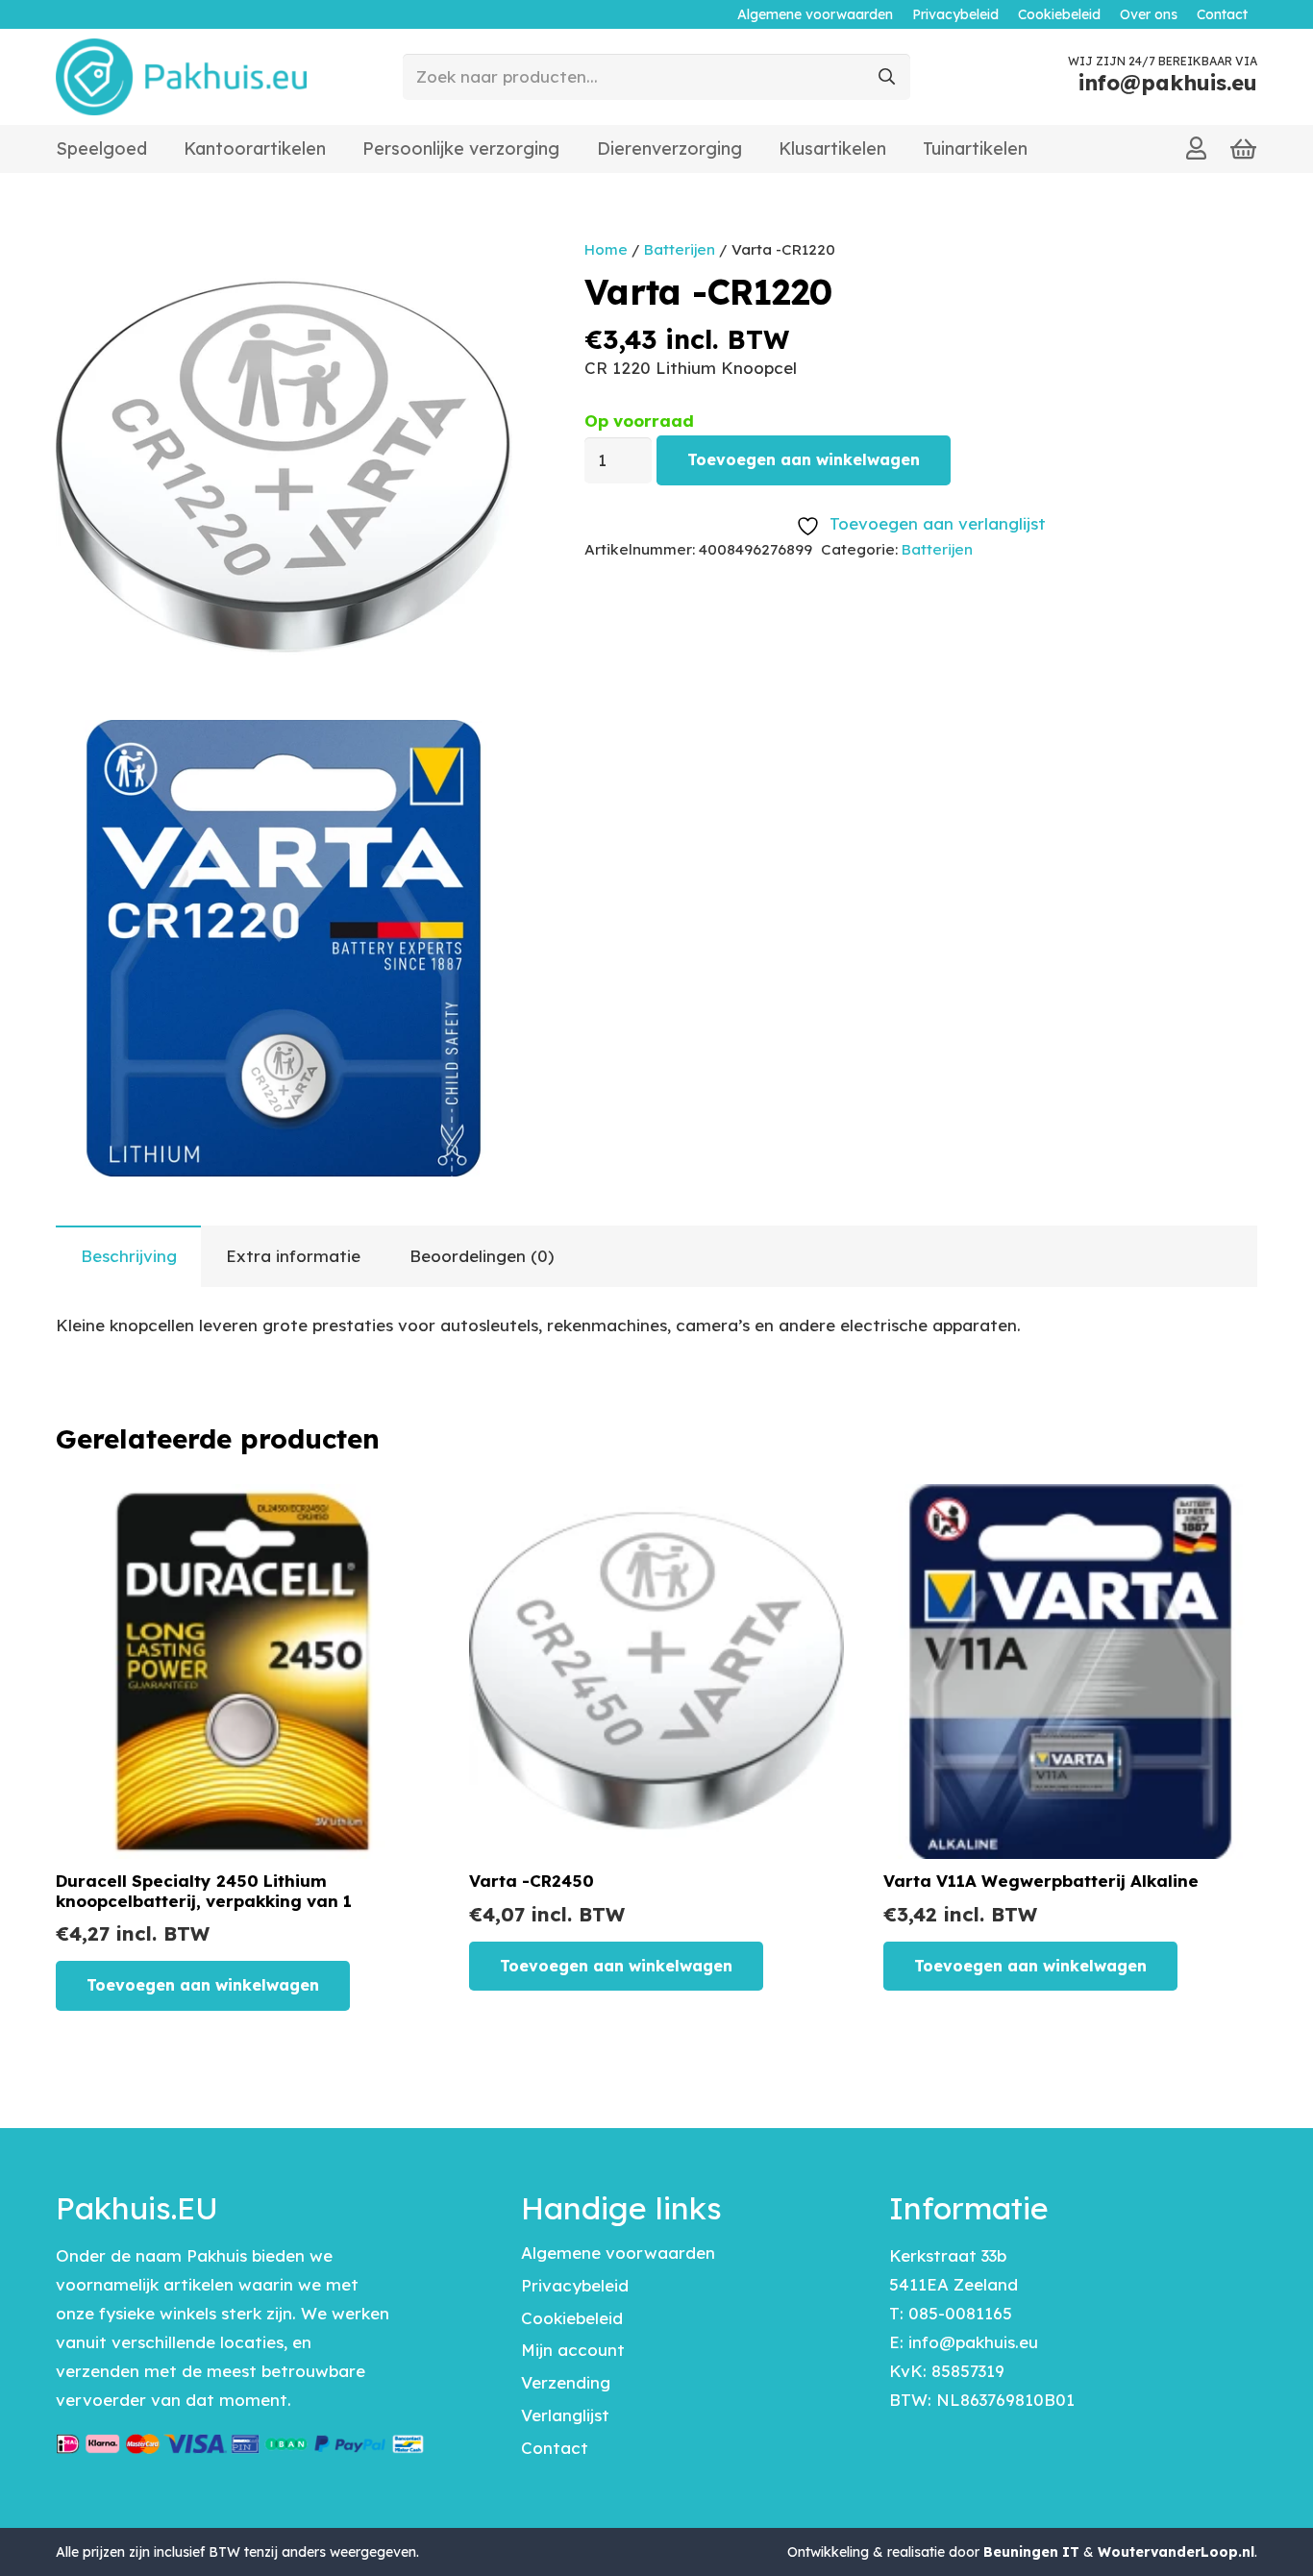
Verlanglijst (565, 2415)
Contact (555, 2448)
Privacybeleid (575, 2285)
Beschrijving (129, 1256)
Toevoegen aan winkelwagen (804, 459)
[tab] (128, 1256)
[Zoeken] (887, 77)
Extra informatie (293, 1256)
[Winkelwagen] (1243, 149)
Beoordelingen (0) (482, 1256)
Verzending (566, 2382)
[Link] (1196, 148)
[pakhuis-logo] (181, 77)
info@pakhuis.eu (973, 2342)
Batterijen (680, 249)
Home (606, 249)
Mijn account (573, 2350)
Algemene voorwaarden (618, 2253)
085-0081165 (960, 2313)
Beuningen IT (1031, 2552)
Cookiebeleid (572, 2318)
